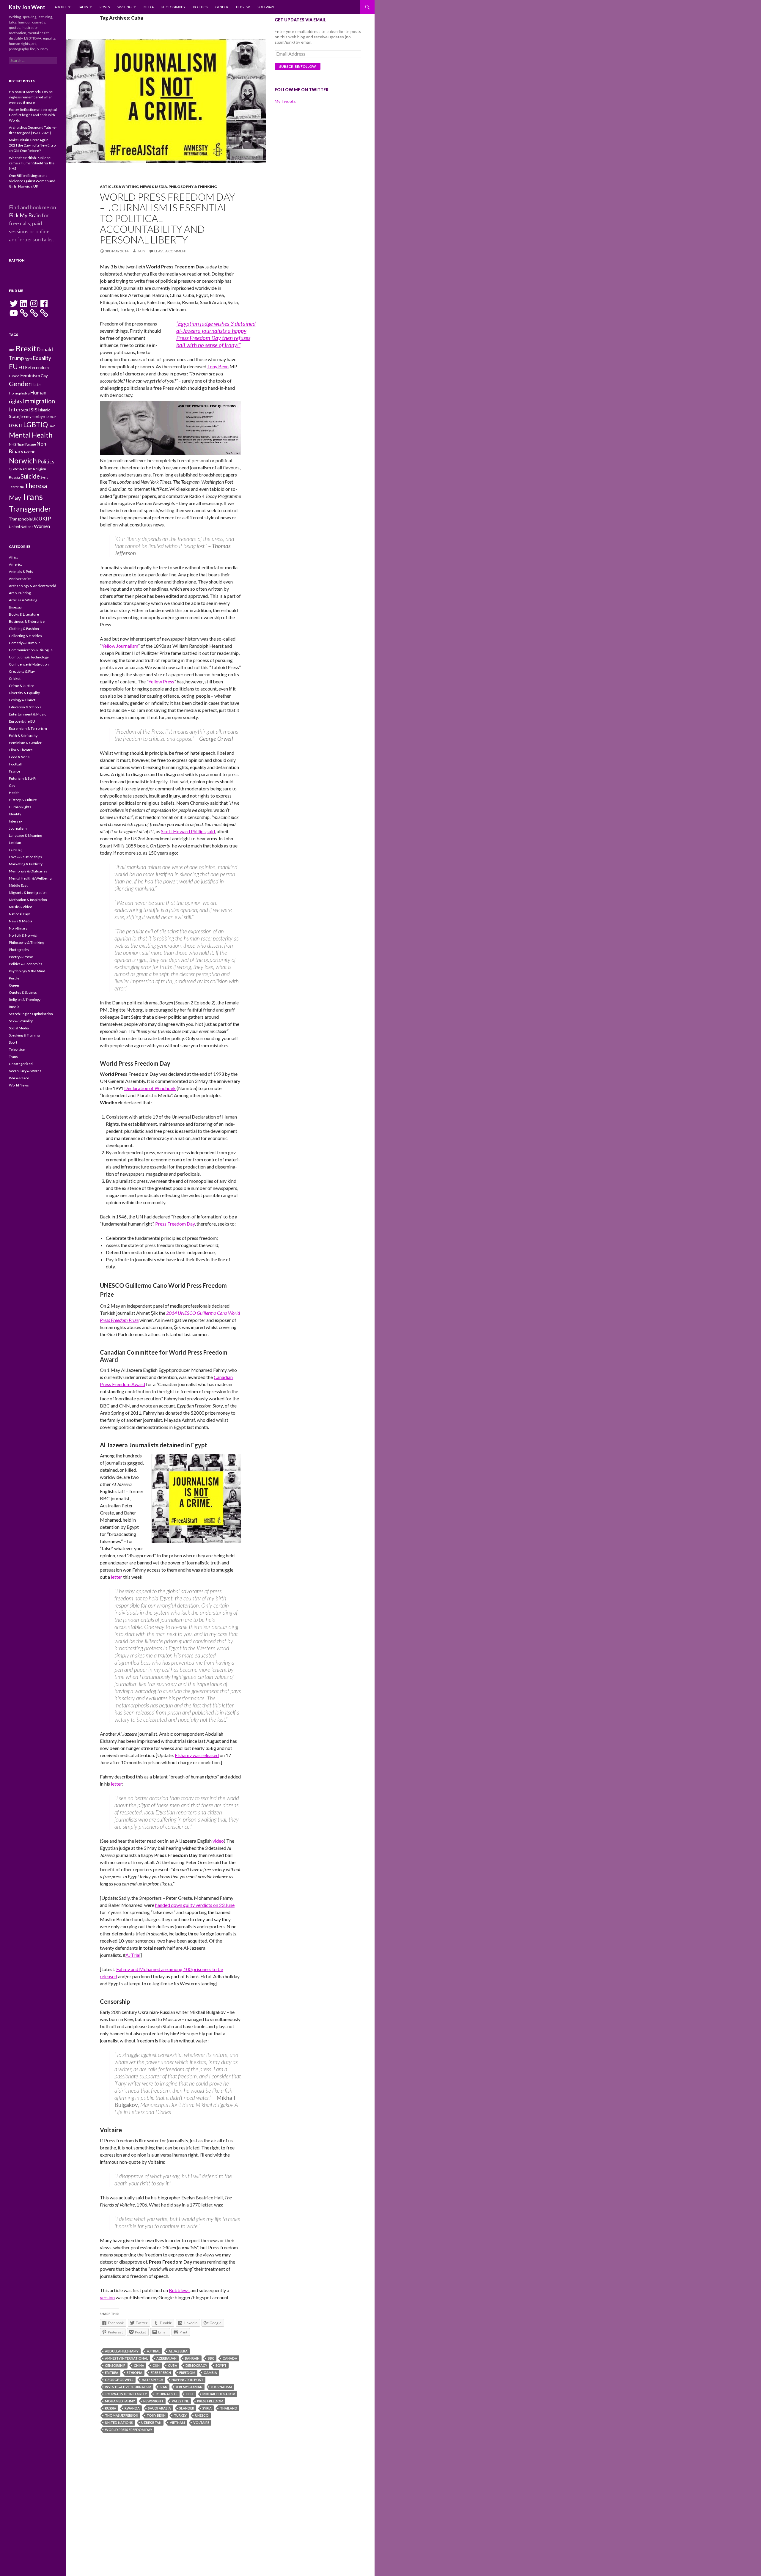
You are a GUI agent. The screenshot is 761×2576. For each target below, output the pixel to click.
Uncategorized (21, 1064)
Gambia (210, 2373)
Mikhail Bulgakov (219, 2394)
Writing (125, 7)
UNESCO (202, 2415)
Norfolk (29, 452)
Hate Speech (152, 2380)
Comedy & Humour (25, 643)
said (211, 831)
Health (14, 793)
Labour (51, 417)
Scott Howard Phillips (183, 831)
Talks (83, 7)
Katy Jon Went (27, 7)
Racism (26, 469)
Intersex (19, 409)
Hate (36, 385)
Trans (32, 497)
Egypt (221, 2365)
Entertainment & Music (27, 714)
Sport (13, 1042)
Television (17, 1049)
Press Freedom (210, 2401)
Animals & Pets (21, 571)
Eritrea (112, 2373)
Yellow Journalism (120, 646)
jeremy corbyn (32, 416)
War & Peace (19, 1078)
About (60, 7)
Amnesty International (126, 2358)
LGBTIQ (36, 424)
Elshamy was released (197, 1755)
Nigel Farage (26, 444)
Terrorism (16, 487)
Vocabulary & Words (25, 1071)
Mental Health (31, 435)
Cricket (15, 678)
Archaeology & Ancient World (33, 586)
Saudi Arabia (159, 2408)
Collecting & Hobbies (25, 636)
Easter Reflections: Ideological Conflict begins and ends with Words (33, 115)
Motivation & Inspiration (28, 900)
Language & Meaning (25, 835)
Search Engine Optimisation (31, 1014)
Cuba (173, 2365)
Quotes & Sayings (23, 992)
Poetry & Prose (21, 957)
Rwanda (132, 2408)
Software (266, 7)
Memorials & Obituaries (28, 871)
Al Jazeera (178, 2351)
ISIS (33, 409)
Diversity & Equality (24, 693)
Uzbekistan (151, 2422)
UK (35, 519)
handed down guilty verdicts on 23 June (195, 1905)
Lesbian (15, 843)
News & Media (154, 187)
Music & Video (21, 907)
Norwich (23, 461)
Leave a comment (171, 251)
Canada (230, 2358)
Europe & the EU (22, 721)
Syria (207, 2408)
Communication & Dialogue (31, 650)
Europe (14, 376)
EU (13, 367)
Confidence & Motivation (29, 664)
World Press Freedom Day (129, 2430)
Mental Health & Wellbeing (30, 878)
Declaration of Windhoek (150, 1088)
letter (117, 1577)
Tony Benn (218, 366)
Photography (173, 7)
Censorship (115, 2365)
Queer (14, 985)
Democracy (196, 2365)
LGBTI (16, 425)
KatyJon (17, 260)
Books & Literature (24, 614)
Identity (15, 814)
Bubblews (179, 2290)
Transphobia (20, 519)
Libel (190, 2394)
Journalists (166, 2394)
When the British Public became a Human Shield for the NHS (32, 163)
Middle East (18, 885)
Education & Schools (25, 707)
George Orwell (119, 2380)
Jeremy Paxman (189, 2387)
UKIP (45, 518)
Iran (163, 2387)
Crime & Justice (22, 686)
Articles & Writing (119, 187)
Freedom (187, 2373)
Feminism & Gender (25, 743)
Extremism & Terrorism (28, 728)
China (139, 2365)
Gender (222, 7)
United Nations (119, 2422)
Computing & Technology (29, 657)
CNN (156, 2365)
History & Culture (23, 800)
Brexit (26, 348)
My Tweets (285, 101)
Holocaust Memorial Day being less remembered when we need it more (31, 97)
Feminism (30, 375)
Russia (111, 2408)
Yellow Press (161, 681)
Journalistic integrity (126, 2394)
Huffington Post (187, 2380)
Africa (14, 557)
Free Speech (161, 2373)
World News (19, 1085)
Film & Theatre (21, 750)
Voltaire (201, 2422)
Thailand (229, 2408)
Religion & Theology (25, 1000)
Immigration (39, 401)
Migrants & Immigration (28, 893)
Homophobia (19, 393)
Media (149, 7)
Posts (105, 7)
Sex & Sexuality (21, 1021)
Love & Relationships (25, 857)
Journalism (221, 2387)
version (107, 2297)
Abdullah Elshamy (122, 2351)
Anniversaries (20, 579)
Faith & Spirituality (23, 736)
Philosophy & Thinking (193, 187)
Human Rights (20, 807)
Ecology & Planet (22, 700)
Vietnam (177, 2422)
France (15, 771)
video (218, 1841)
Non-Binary (18, 928)
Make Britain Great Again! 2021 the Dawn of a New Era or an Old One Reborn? (33, 145)
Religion (40, 469)
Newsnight (153, 2401)
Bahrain (192, 2358)
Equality (42, 358)
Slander (187, 2408)
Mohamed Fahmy (120, 2401)
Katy (141, 251)
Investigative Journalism (128, 2387)
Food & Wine (19, 757)
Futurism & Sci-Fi (23, 778)
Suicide (30, 476)
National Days (20, 914)
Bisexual (16, 607)
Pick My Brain (25, 215)
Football (15, 764)
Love (52, 426)
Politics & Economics (26, 964)
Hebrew (243, 7)
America (16, 564)
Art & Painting (20, 593)
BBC (211, 2358)
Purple (14, 978)
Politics (200, 7)
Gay (44, 376)
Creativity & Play (22, 671)
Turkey (180, 2415)
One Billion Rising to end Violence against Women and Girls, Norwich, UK (32, 181)
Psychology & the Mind (27, 971)
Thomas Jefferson (122, 2415)
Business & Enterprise (27, 621)
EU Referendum (34, 368)
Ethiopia (135, 2373)
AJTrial (133, 1955)
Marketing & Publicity (26, 864)
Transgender (30, 509)
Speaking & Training (24, 1035)
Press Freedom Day (175, 1224)
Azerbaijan (166, 2358)
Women (42, 526)
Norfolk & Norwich (24, 935)
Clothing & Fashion (24, 629)
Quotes (14, 469)
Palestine (180, 2401)
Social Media (19, 1028)
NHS (12, 444)
